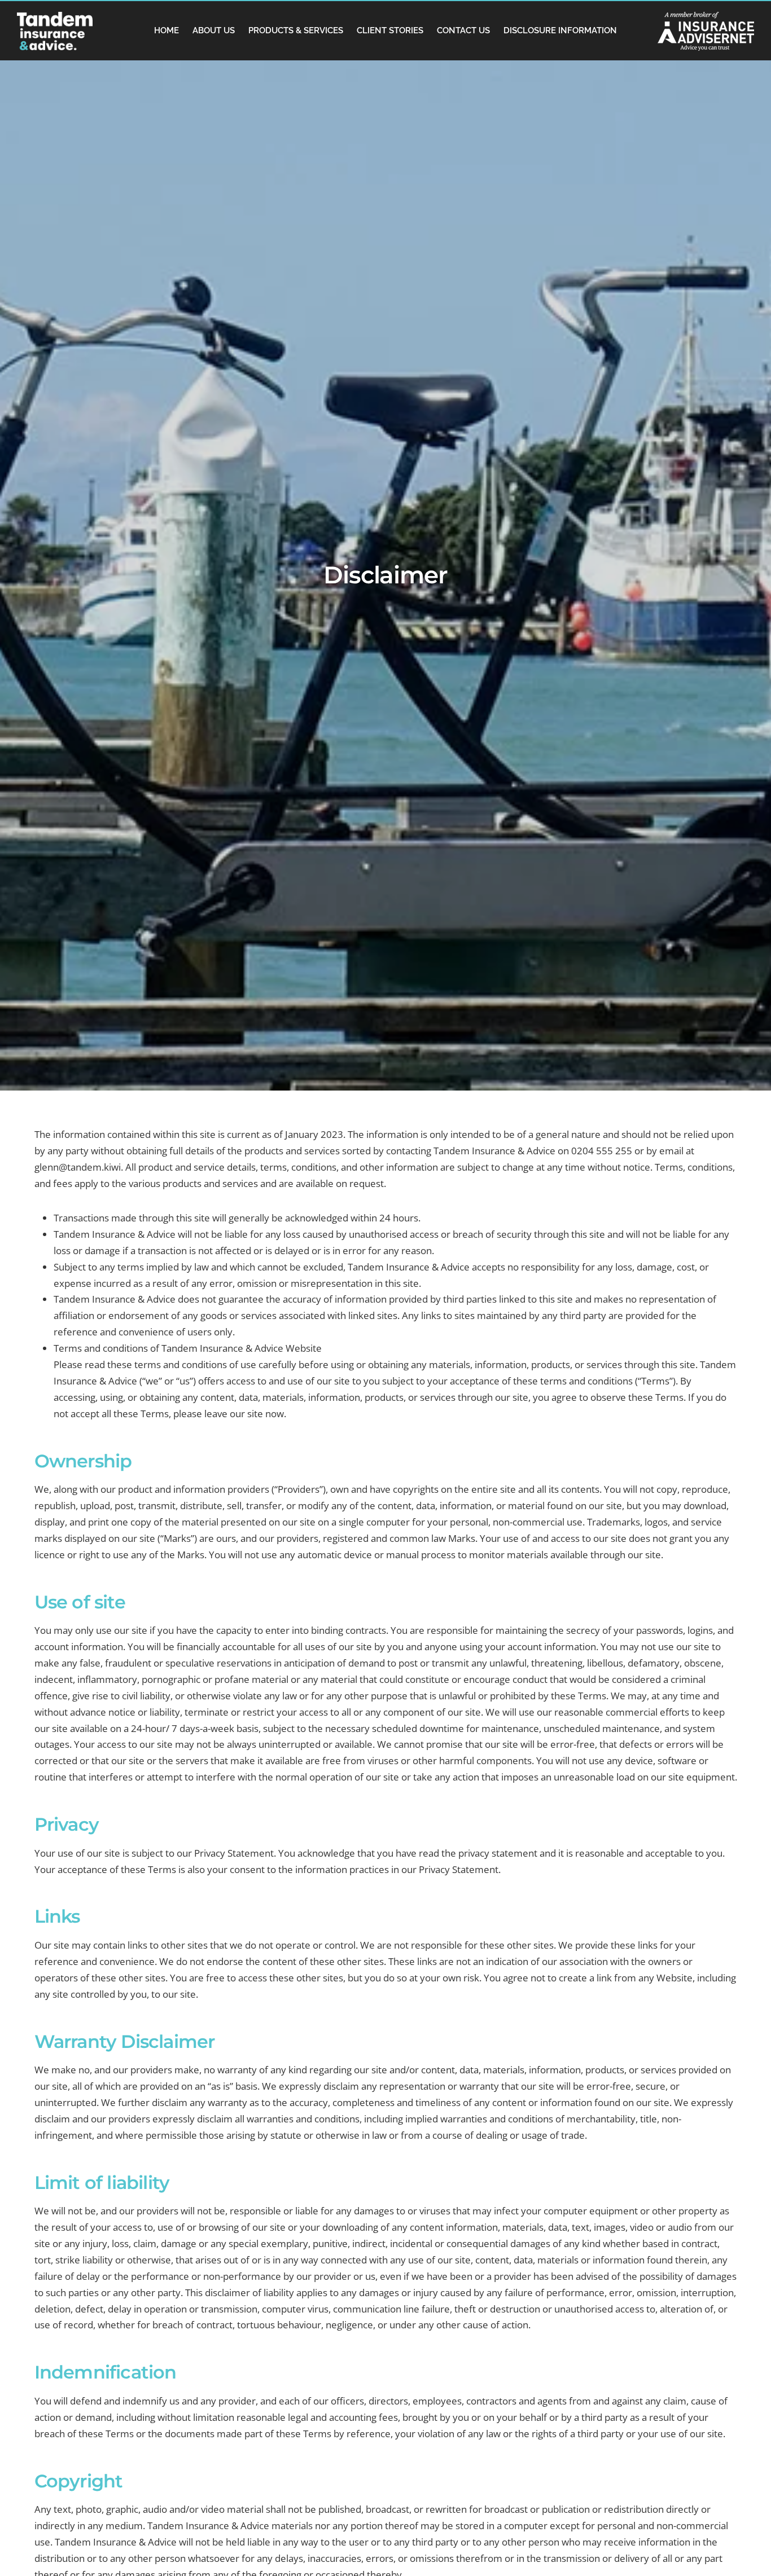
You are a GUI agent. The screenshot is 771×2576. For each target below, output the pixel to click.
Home (167, 30)
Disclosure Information (560, 30)
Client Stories (390, 30)
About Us (214, 30)
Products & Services (296, 30)
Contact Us (463, 30)
